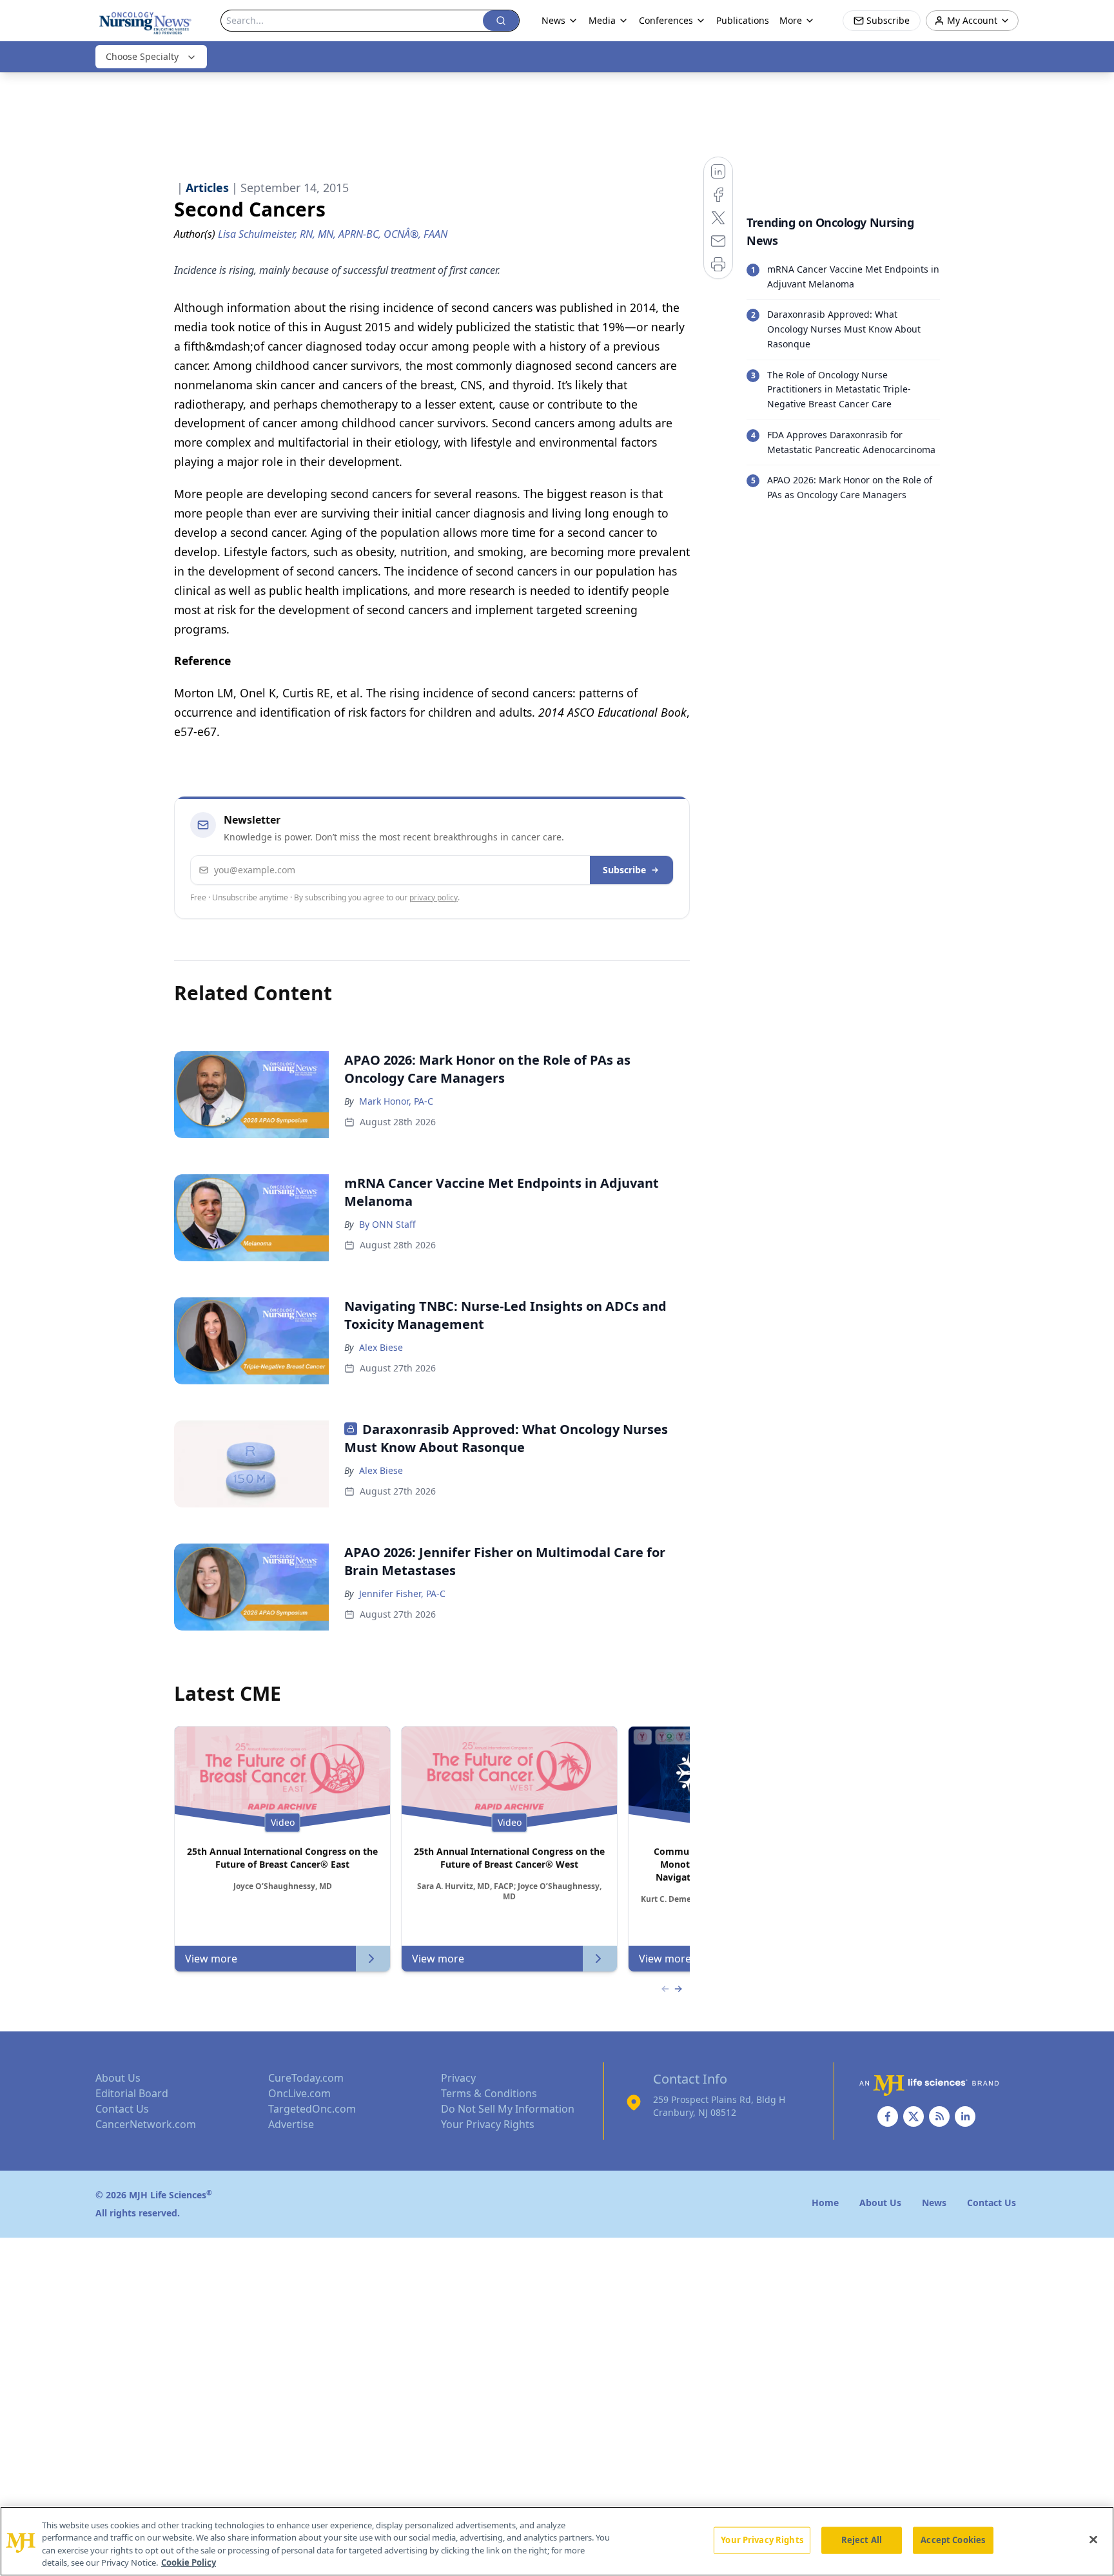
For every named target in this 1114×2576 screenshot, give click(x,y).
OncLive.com (299, 2093)
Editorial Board (132, 2093)
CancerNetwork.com (146, 2124)
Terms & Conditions (489, 2093)
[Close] (1093, 2539)
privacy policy (434, 897)
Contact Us (122, 2109)
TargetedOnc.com (312, 2109)
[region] (557, 2541)
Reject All (862, 2540)
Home (825, 2203)
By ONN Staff (387, 1224)
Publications (743, 20)
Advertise (291, 2124)
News (553, 20)
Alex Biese (381, 1347)
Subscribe (624, 870)
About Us (118, 2078)
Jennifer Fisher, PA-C (402, 1593)
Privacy (458, 2078)
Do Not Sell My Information (508, 2109)
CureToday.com (306, 2078)
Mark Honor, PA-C (396, 1101)
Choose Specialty (142, 56)
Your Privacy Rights (488, 2124)
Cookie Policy (189, 2562)
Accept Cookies (953, 2540)
